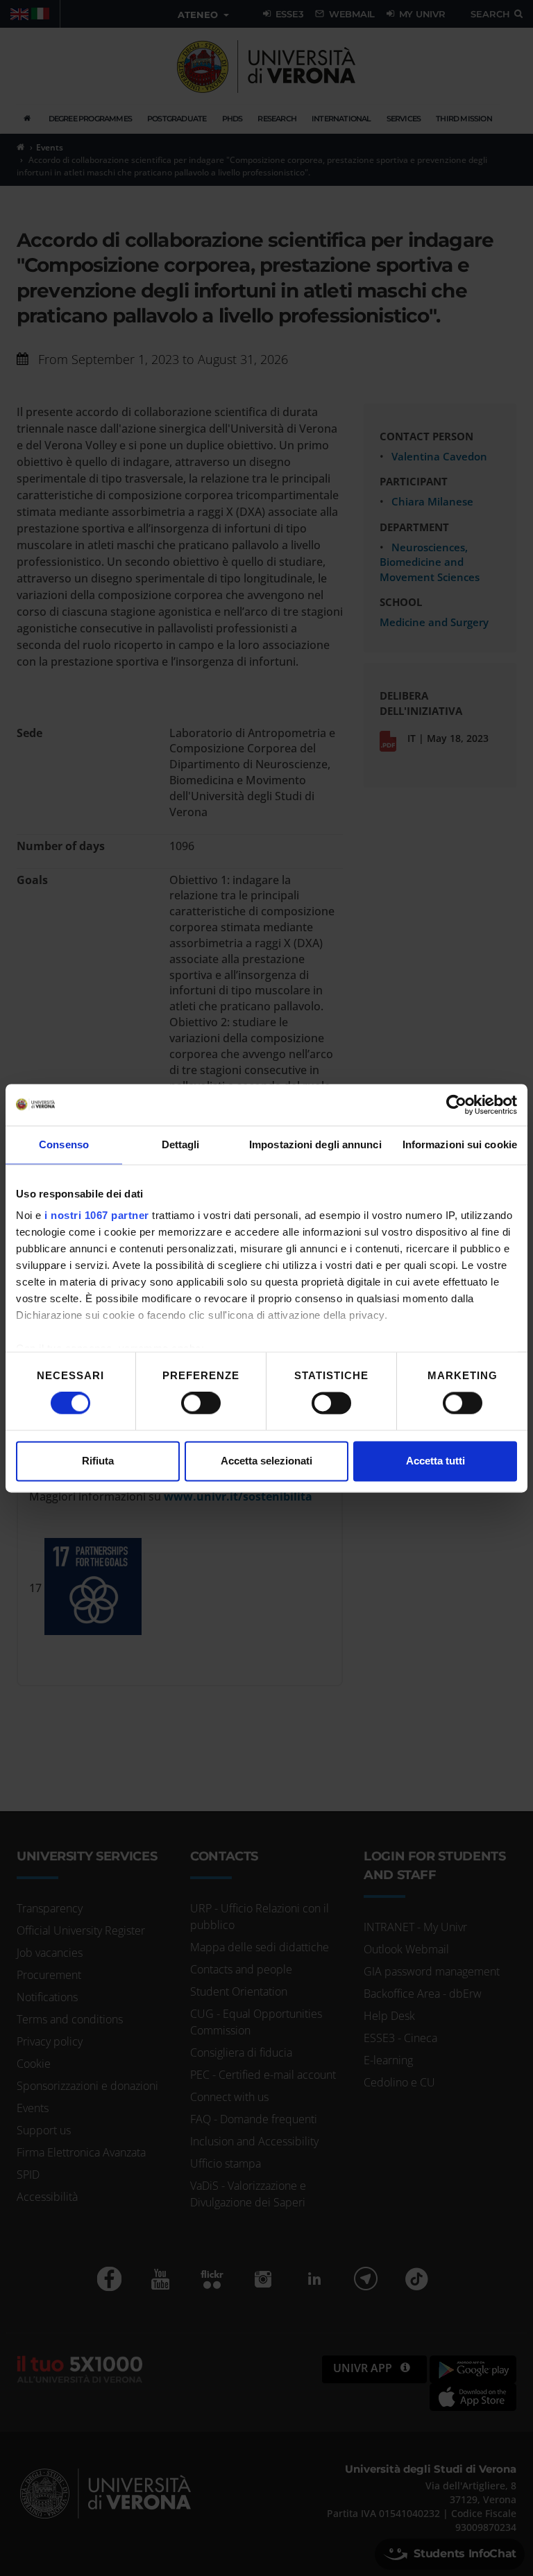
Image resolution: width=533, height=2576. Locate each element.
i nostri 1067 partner (97, 1215)
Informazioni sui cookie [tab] (460, 1144)
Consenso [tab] (64, 1144)
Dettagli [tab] (181, 1144)
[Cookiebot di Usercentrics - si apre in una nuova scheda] (456, 1105)
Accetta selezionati (266, 1461)
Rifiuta (98, 1461)
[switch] (201, 1403)
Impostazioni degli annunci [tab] (315, 1144)
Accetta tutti (435, 1461)
